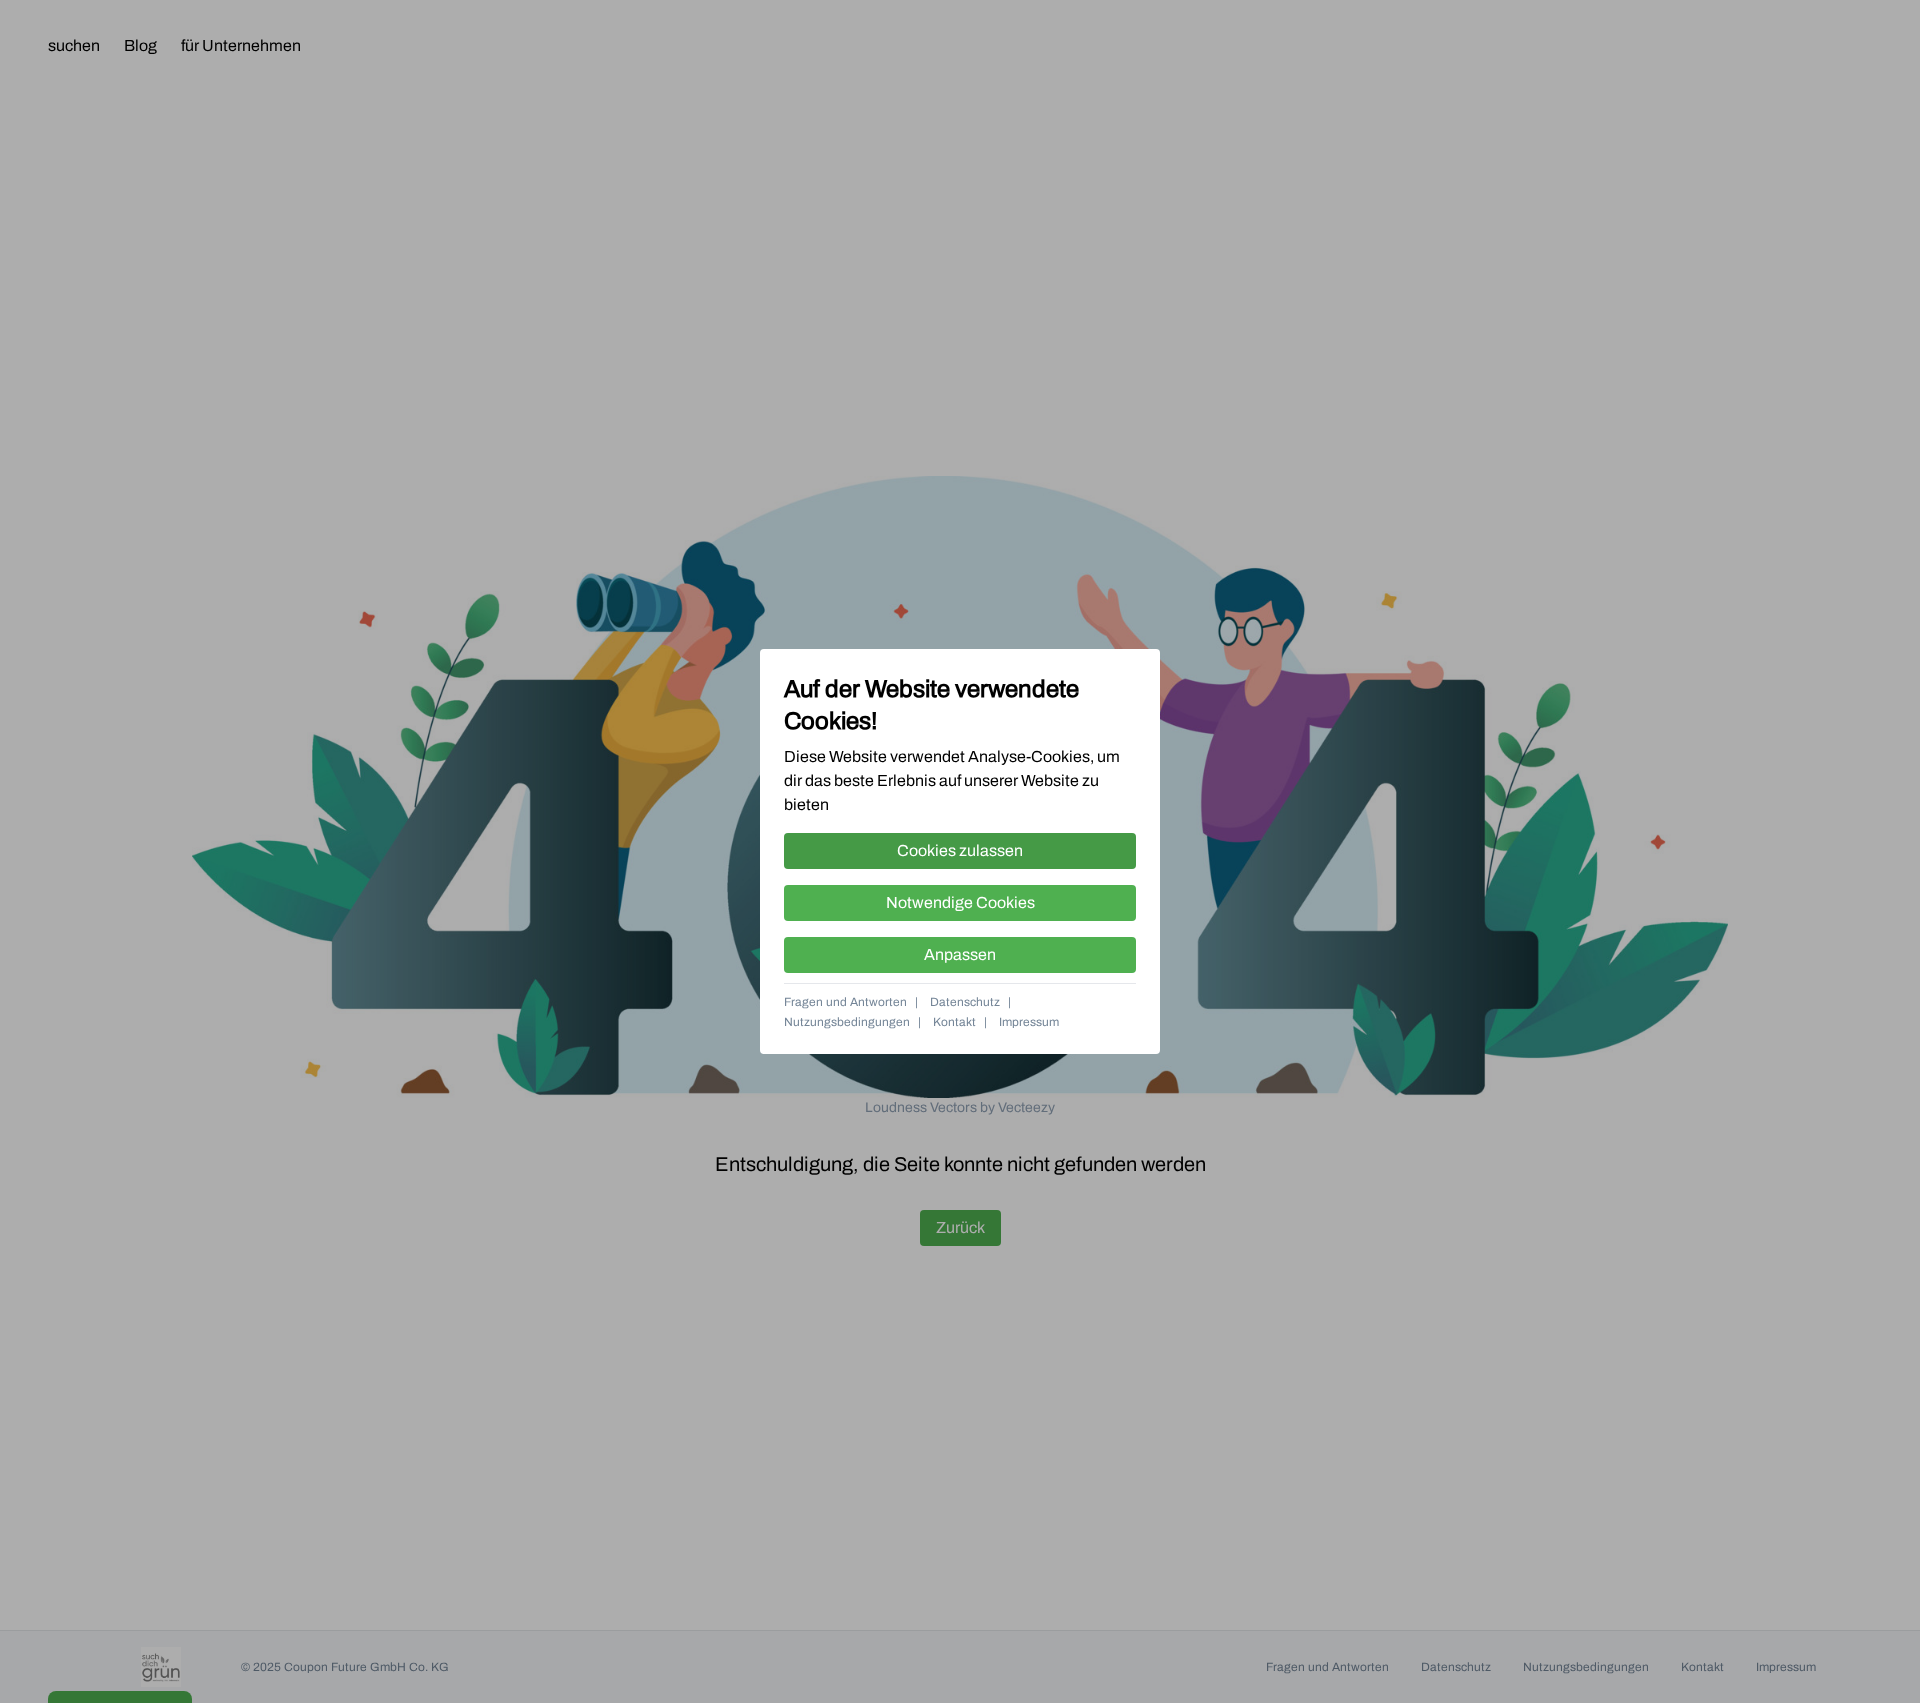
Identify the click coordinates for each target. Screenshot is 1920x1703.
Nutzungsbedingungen (847, 1022)
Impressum (1029, 1022)
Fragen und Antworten (845, 1002)
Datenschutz (965, 1002)
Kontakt (954, 1022)
